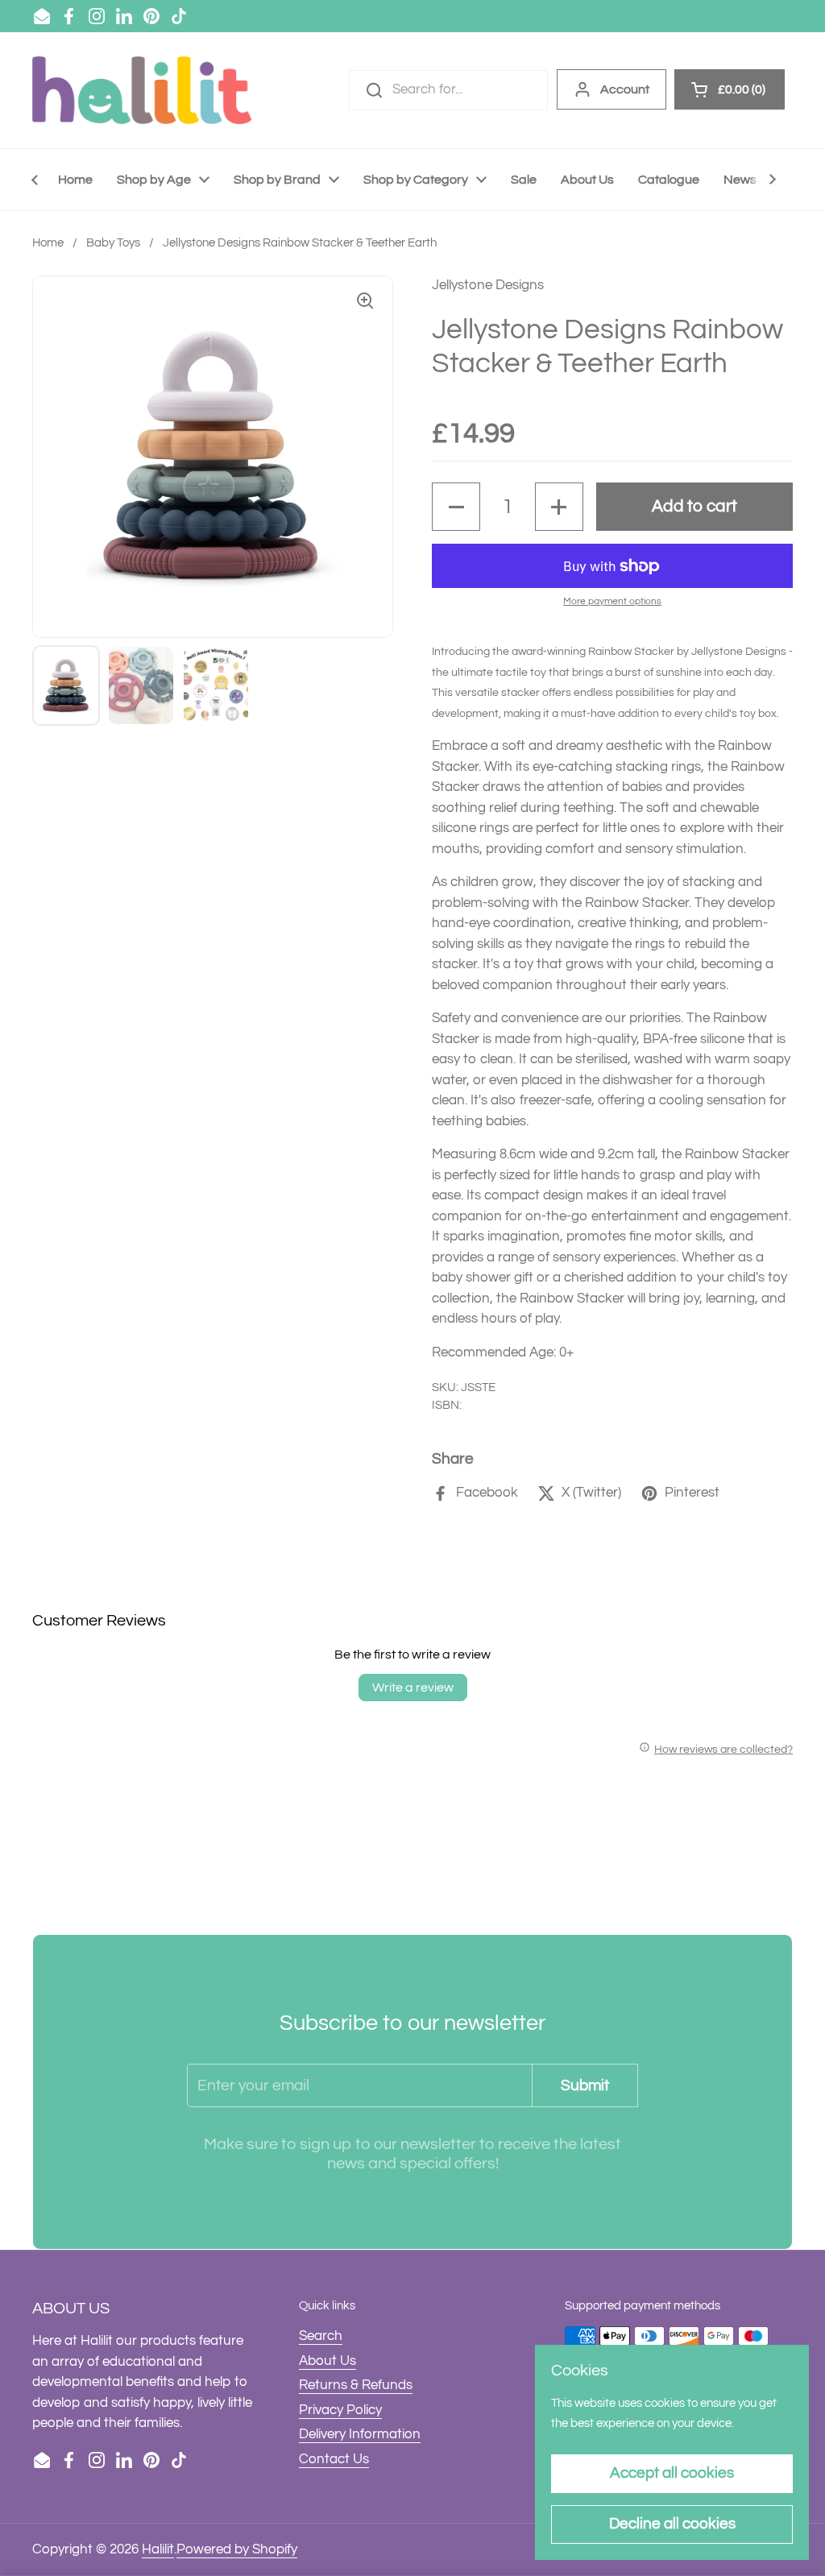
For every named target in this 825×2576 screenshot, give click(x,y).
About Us (328, 2361)
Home (48, 243)
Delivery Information (360, 2434)
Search (321, 2336)
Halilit (158, 2549)
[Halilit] (142, 90)
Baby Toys (113, 243)
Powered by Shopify (237, 2549)
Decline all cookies (672, 2524)
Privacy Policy (340, 2410)
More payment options (612, 601)
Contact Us (334, 2459)
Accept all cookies (672, 2473)
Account (625, 89)
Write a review (413, 1688)
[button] (456, 507)
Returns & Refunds (356, 2385)
